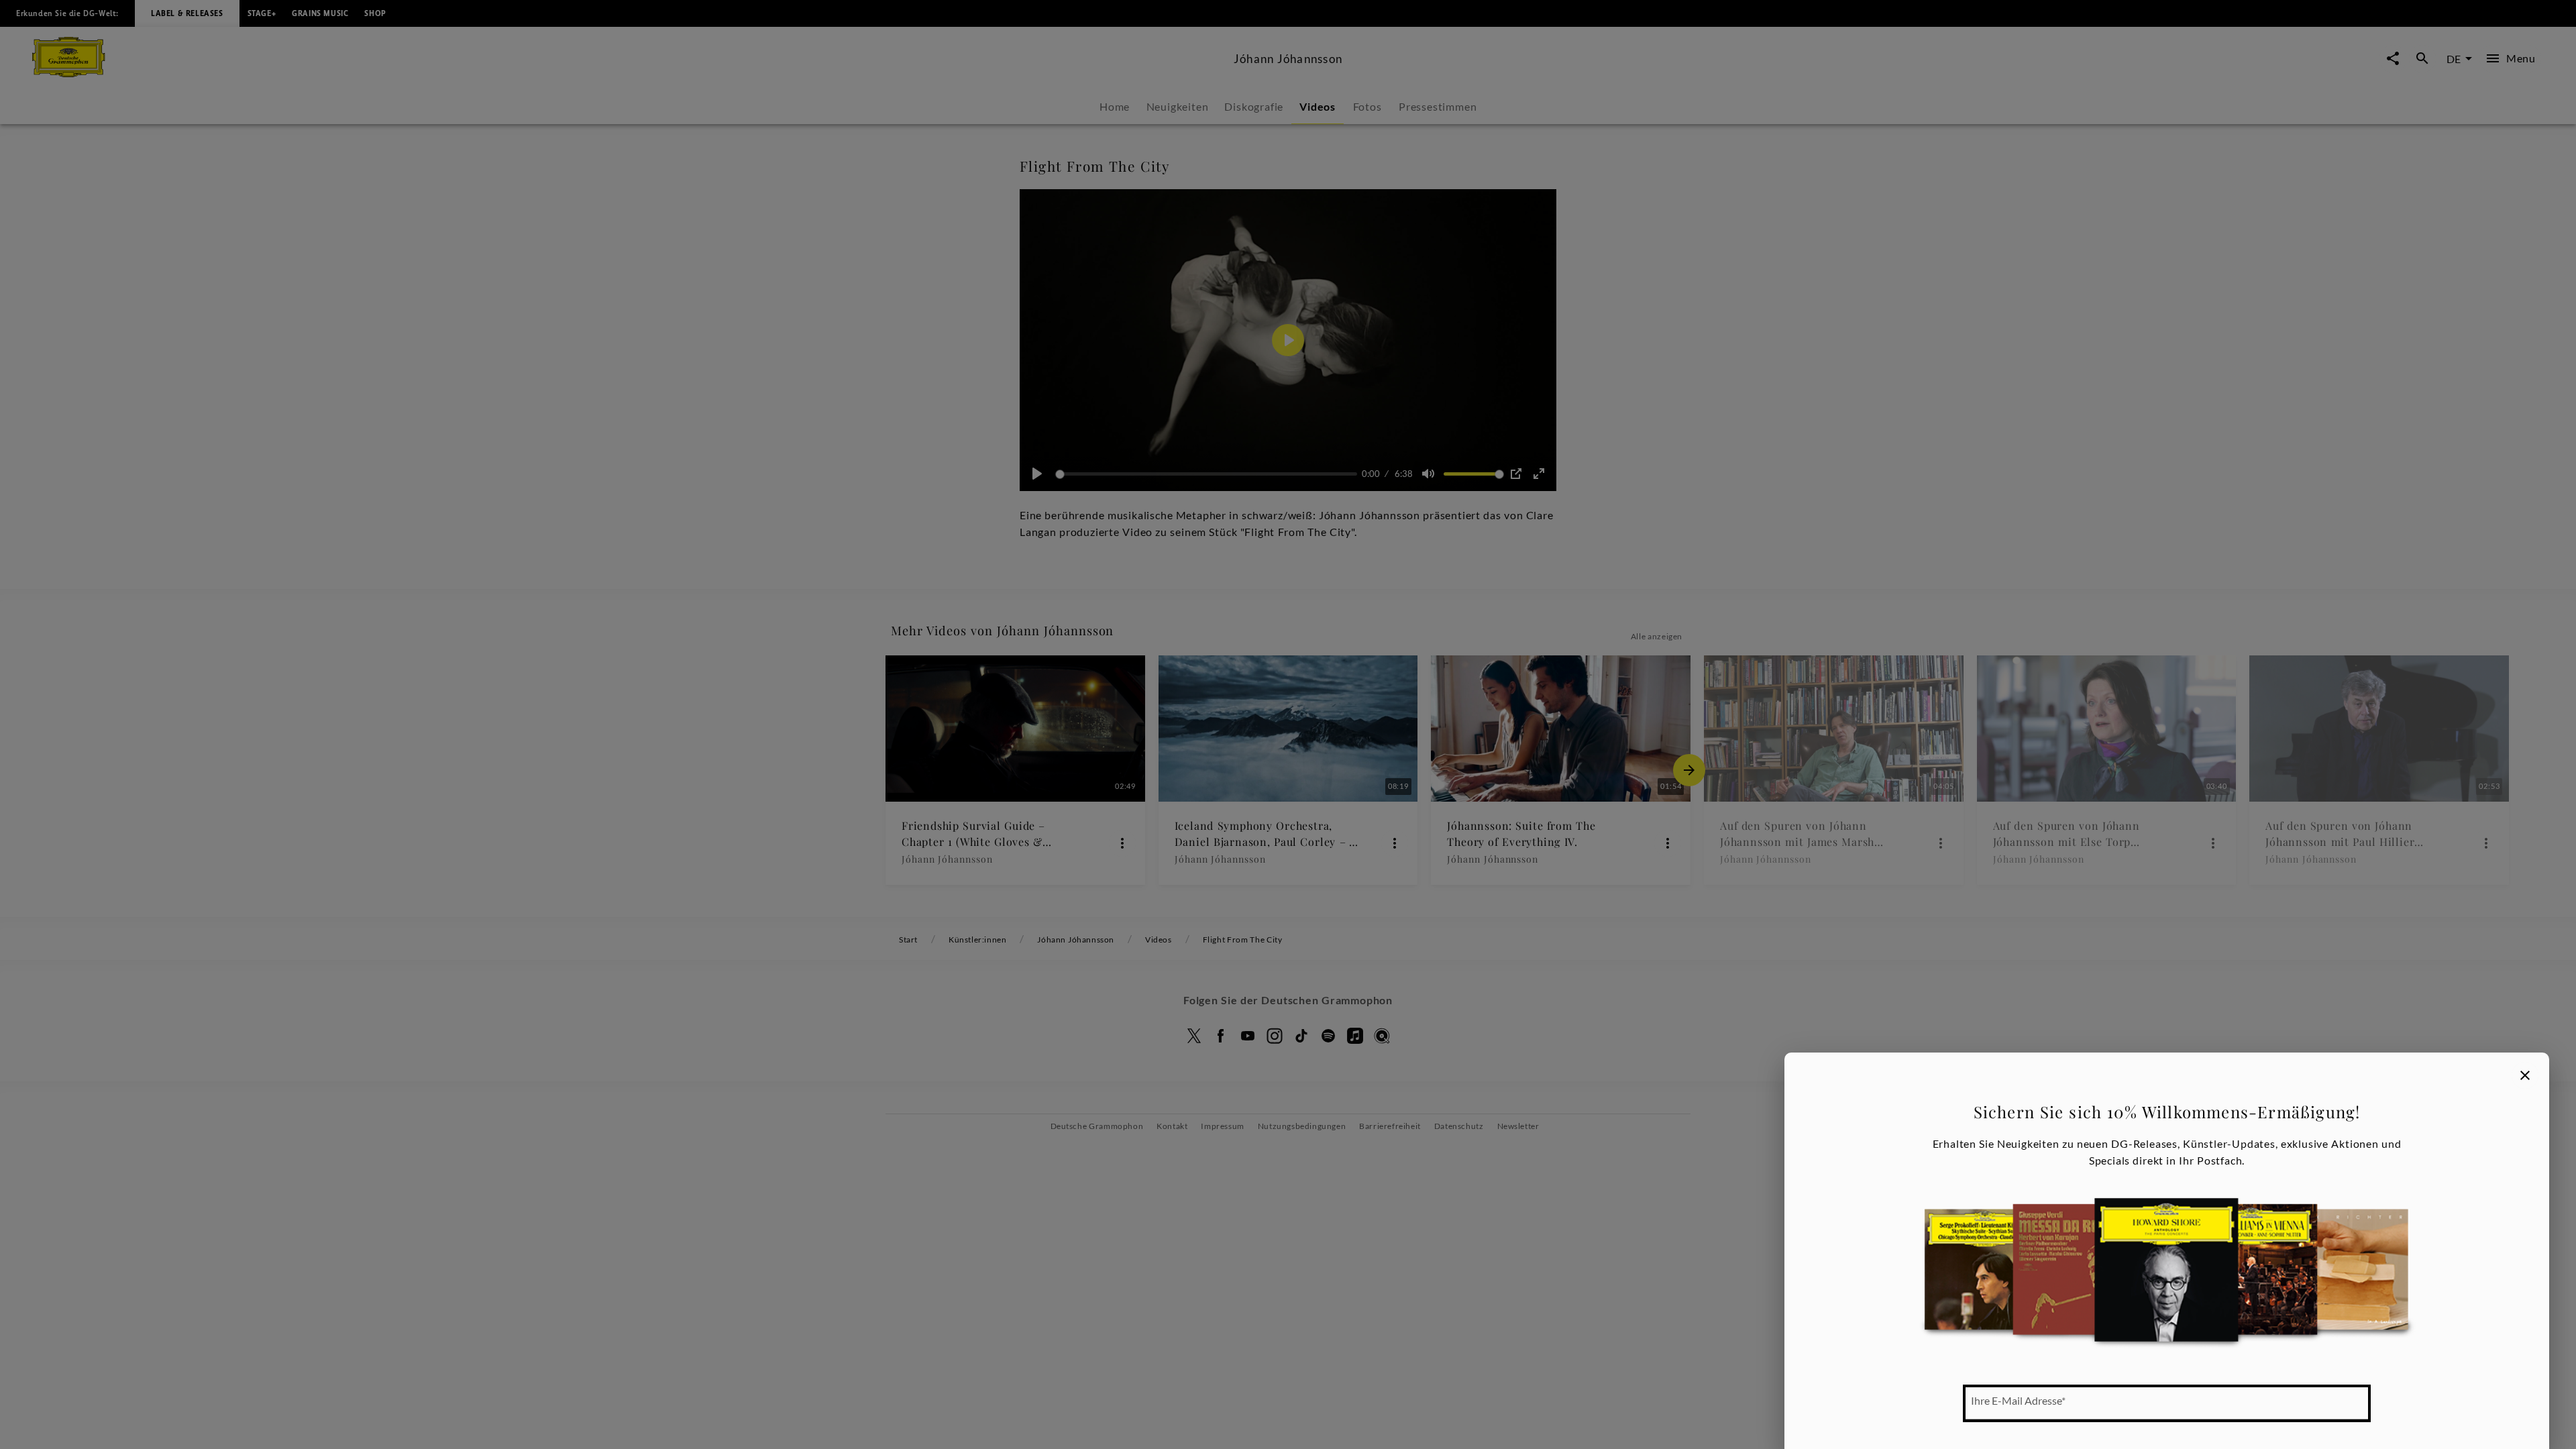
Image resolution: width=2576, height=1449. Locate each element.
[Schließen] (2525, 1075)
